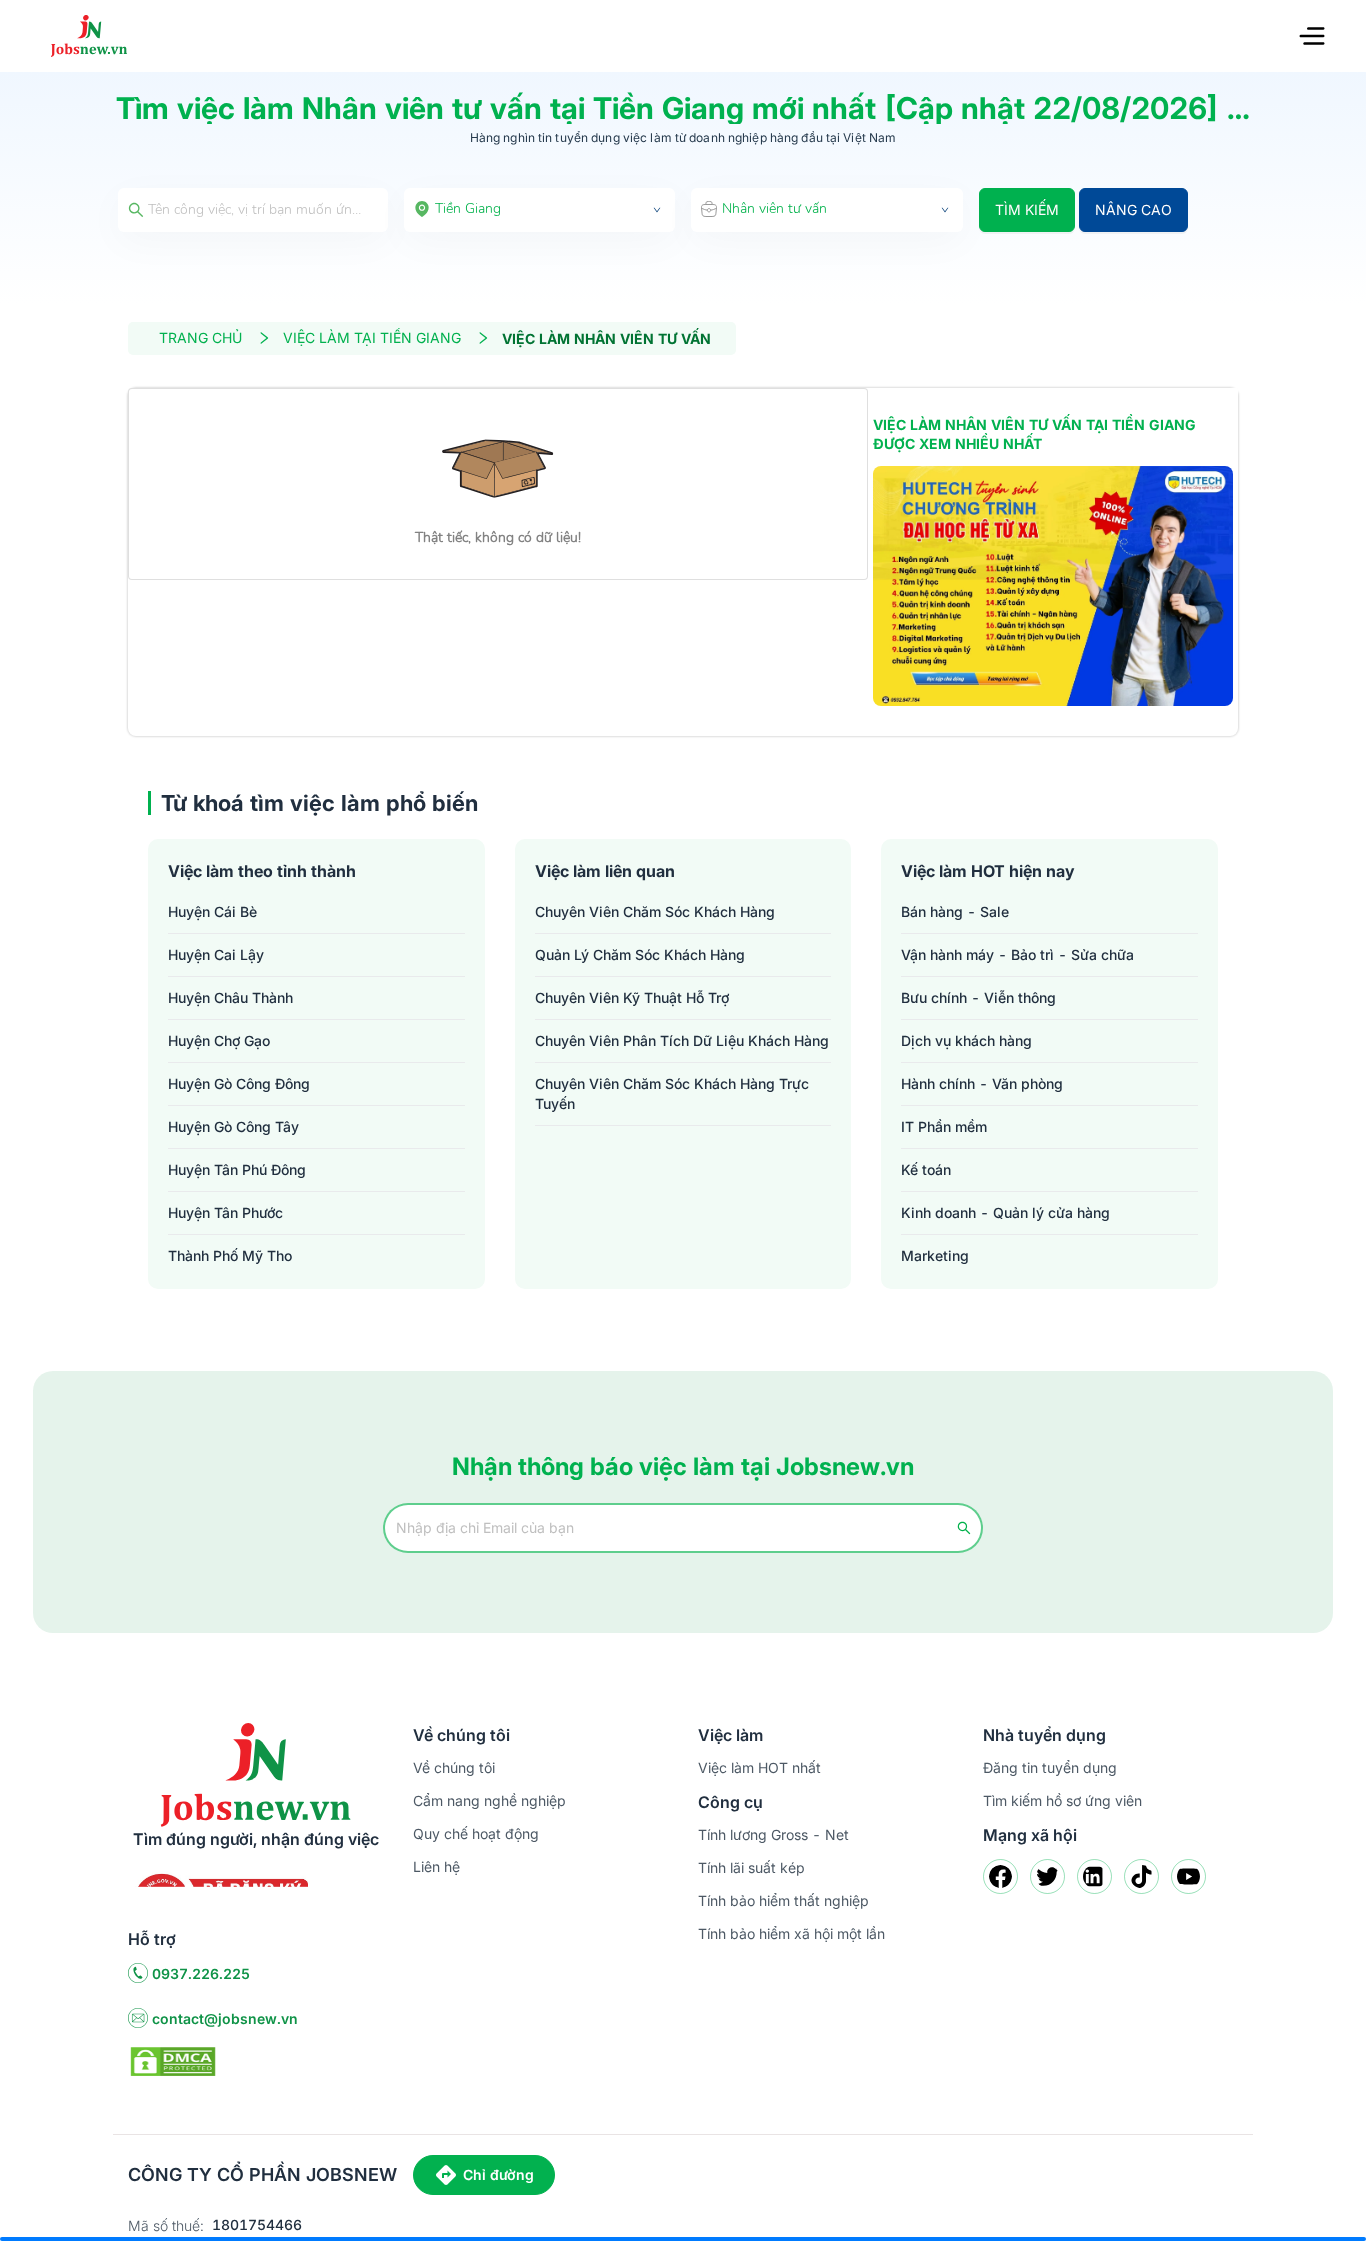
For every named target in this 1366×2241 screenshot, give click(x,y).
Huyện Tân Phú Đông (237, 1169)
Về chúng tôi (454, 1767)
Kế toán (926, 1169)
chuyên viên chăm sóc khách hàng (655, 911)
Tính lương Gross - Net (773, 1834)
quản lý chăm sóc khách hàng (640, 954)
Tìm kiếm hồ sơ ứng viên (1062, 1800)
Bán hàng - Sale (955, 911)
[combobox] (540, 210)
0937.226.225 (201, 1973)
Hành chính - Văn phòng (982, 1083)
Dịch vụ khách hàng (966, 1040)
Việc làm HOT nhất (759, 1767)
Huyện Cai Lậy (216, 954)
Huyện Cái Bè (212, 911)
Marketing (935, 1255)
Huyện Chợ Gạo (219, 1040)
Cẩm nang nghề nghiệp (489, 1800)
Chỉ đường (498, 2174)
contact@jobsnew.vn (225, 2018)
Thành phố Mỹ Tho (230, 1255)
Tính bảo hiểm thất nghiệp (783, 1900)
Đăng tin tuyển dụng (1050, 1767)
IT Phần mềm (944, 1126)
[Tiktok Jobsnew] (1141, 1876)
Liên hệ (436, 1866)
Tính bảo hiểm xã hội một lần (791, 1933)
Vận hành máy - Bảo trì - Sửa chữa (1017, 954)
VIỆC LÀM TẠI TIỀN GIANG (372, 337)
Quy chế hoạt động (476, 1833)
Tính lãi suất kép (751, 1867)
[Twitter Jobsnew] (1047, 1876)
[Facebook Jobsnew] (1000, 1876)
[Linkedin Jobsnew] (1094, 1876)
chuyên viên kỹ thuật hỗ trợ (632, 997)
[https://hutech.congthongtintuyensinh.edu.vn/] (1053, 586)
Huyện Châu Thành (230, 997)
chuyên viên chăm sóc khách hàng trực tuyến (672, 1093)
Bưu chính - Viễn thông (978, 997)
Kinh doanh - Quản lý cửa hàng (1005, 1212)
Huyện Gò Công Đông (239, 1083)
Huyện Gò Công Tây (233, 1126)
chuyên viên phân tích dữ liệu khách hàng (682, 1040)
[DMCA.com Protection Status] (173, 2060)
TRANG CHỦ (200, 337)
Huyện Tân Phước (225, 1212)
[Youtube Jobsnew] (1188, 1876)
